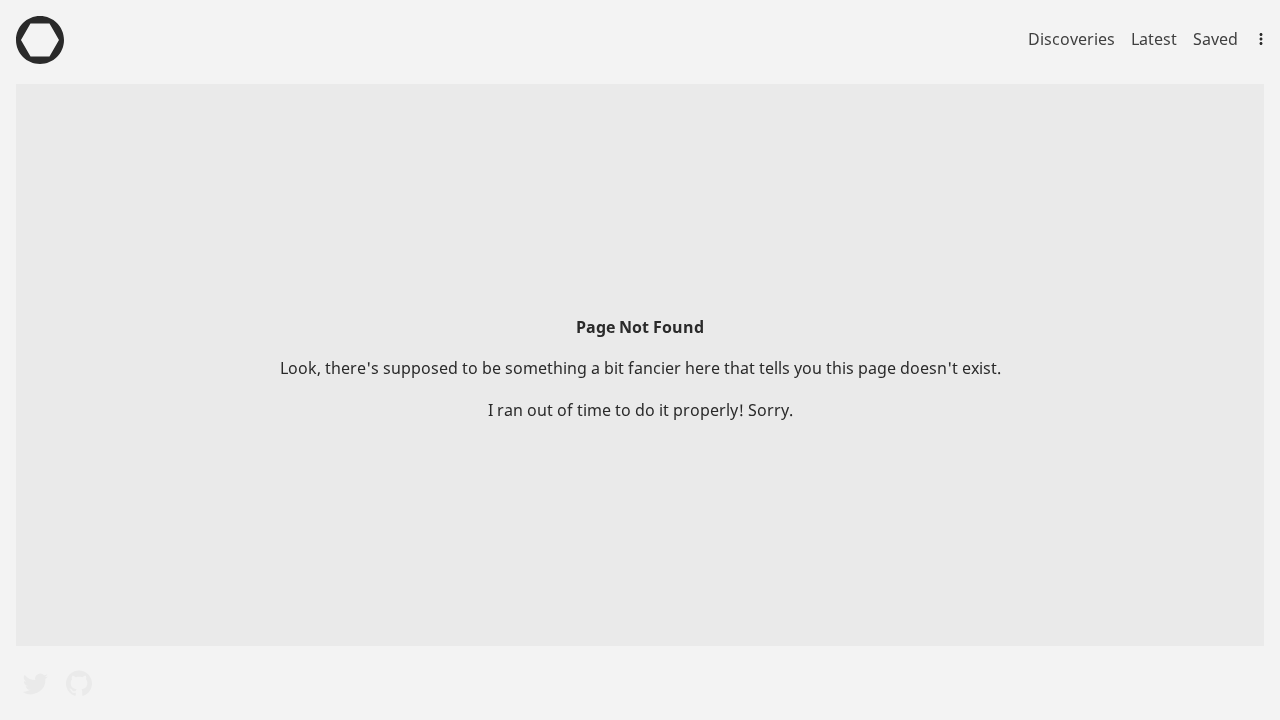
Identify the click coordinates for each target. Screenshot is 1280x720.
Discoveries (1071, 39)
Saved (1215, 39)
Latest (1154, 39)
